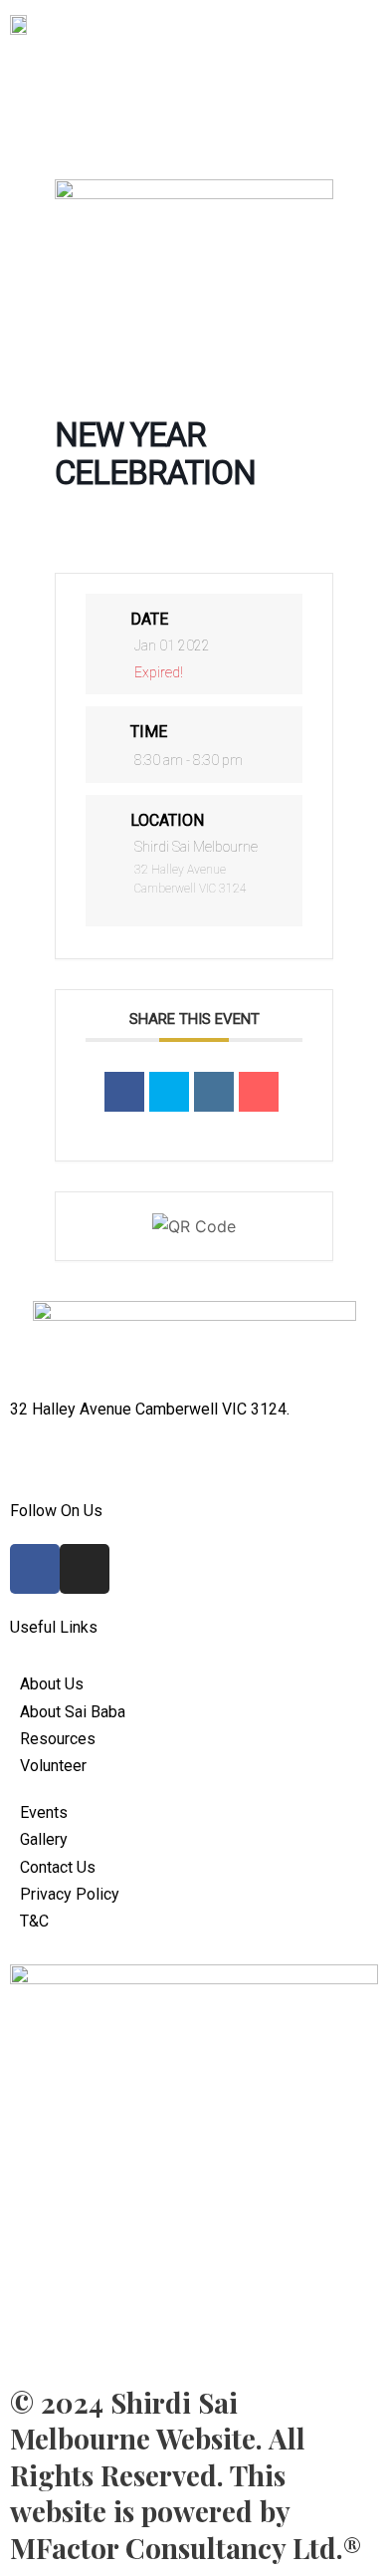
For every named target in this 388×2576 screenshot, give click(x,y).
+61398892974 (64, 1437)
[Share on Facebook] (124, 1092)
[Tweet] (169, 1092)
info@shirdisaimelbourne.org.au (119, 1464)
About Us (312, 60)
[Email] (259, 1092)
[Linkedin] (214, 1092)
